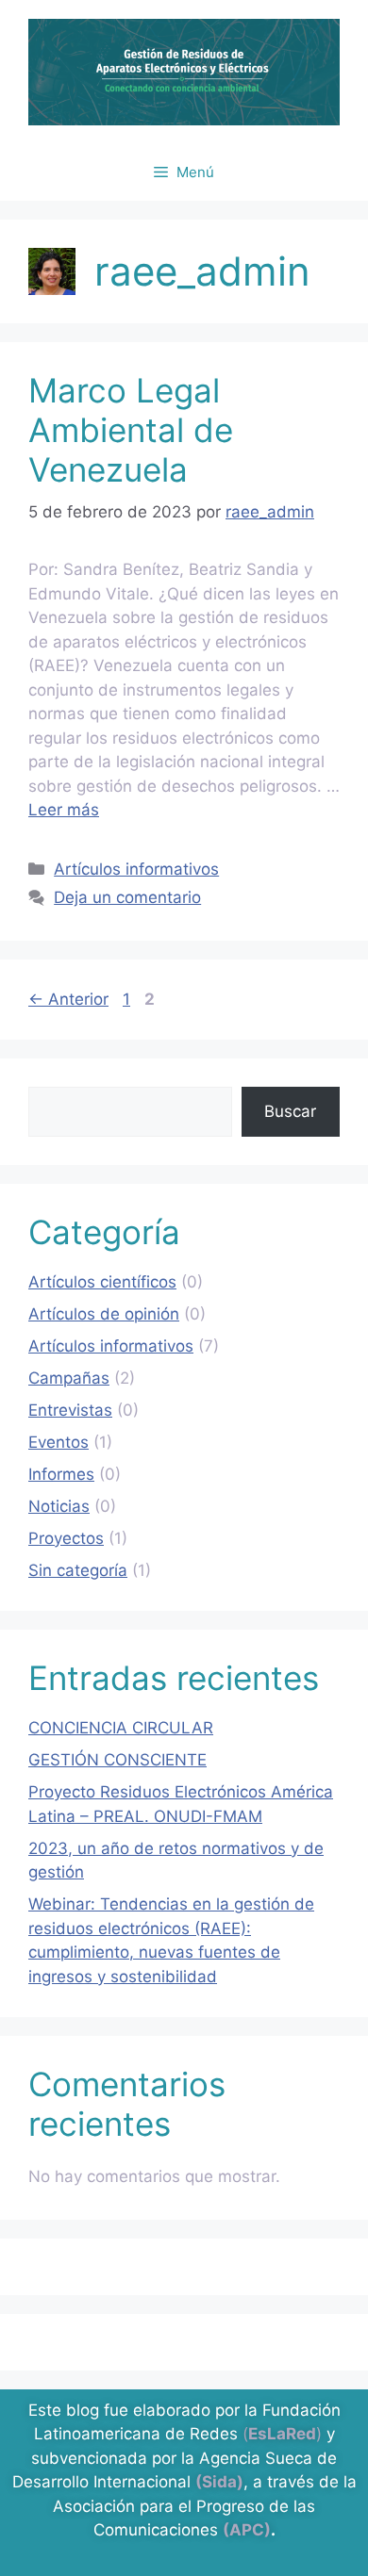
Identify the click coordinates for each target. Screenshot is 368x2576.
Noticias (59, 1506)
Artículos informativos (136, 869)
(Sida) (219, 2482)
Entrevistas (70, 1410)
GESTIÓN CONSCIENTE (117, 1760)
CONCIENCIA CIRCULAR (121, 1728)
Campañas (69, 1378)
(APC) (247, 2530)
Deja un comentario (127, 897)
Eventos (59, 1442)
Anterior (68, 999)
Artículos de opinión (104, 1314)
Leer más (64, 810)
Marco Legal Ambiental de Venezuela (131, 430)
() (282, 2434)
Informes (61, 1474)
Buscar (290, 1111)
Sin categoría (78, 1570)
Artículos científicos (102, 1282)
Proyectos (66, 1538)
